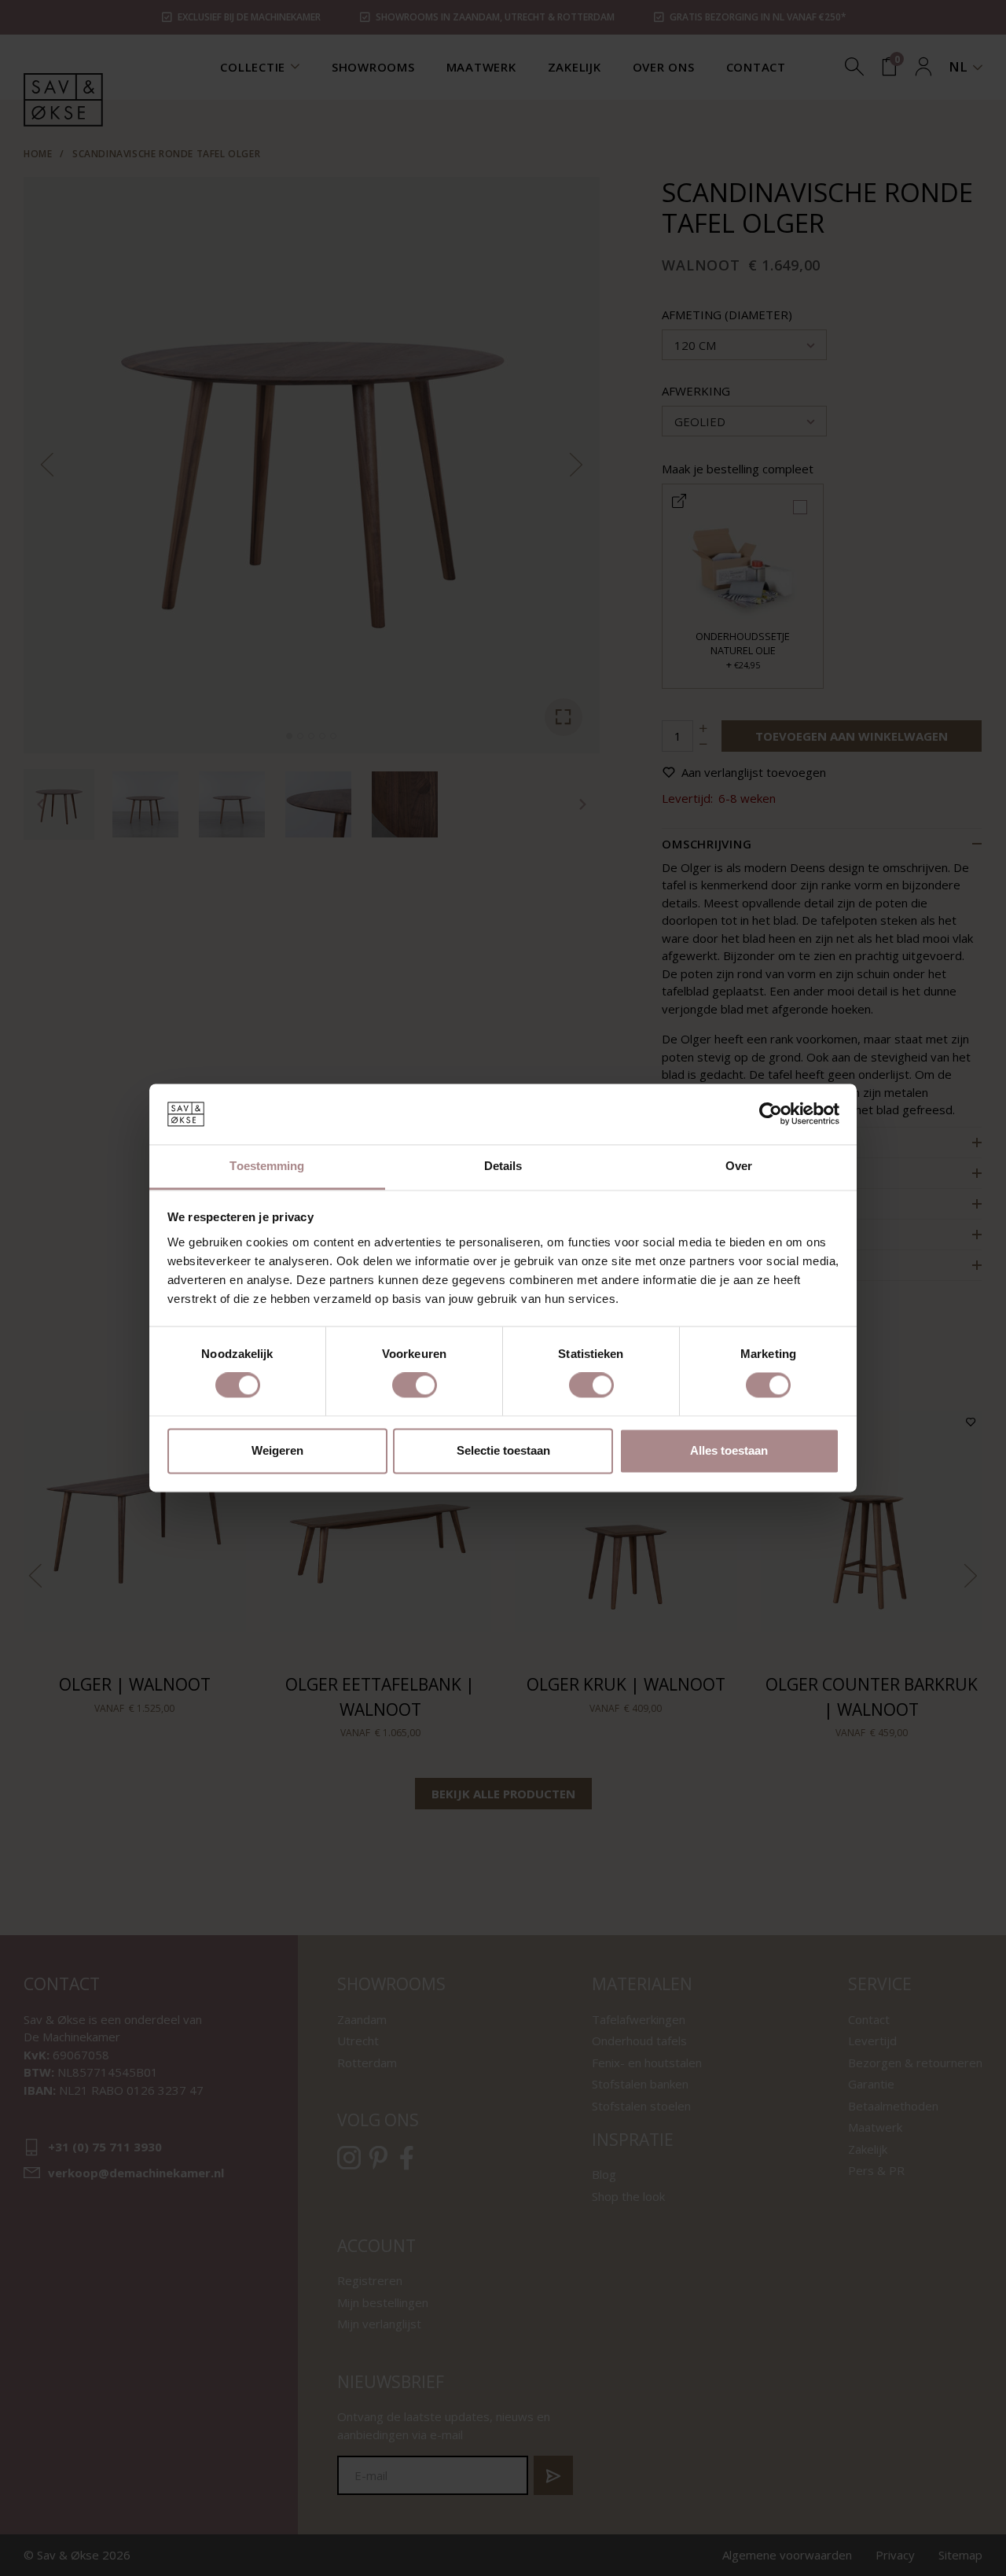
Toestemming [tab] (267, 1166)
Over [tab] (739, 1166)
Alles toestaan (729, 1450)
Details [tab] (503, 1166)
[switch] (415, 1386)
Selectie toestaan (503, 1450)
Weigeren (277, 1450)
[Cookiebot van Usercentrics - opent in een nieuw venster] (771, 1114)
